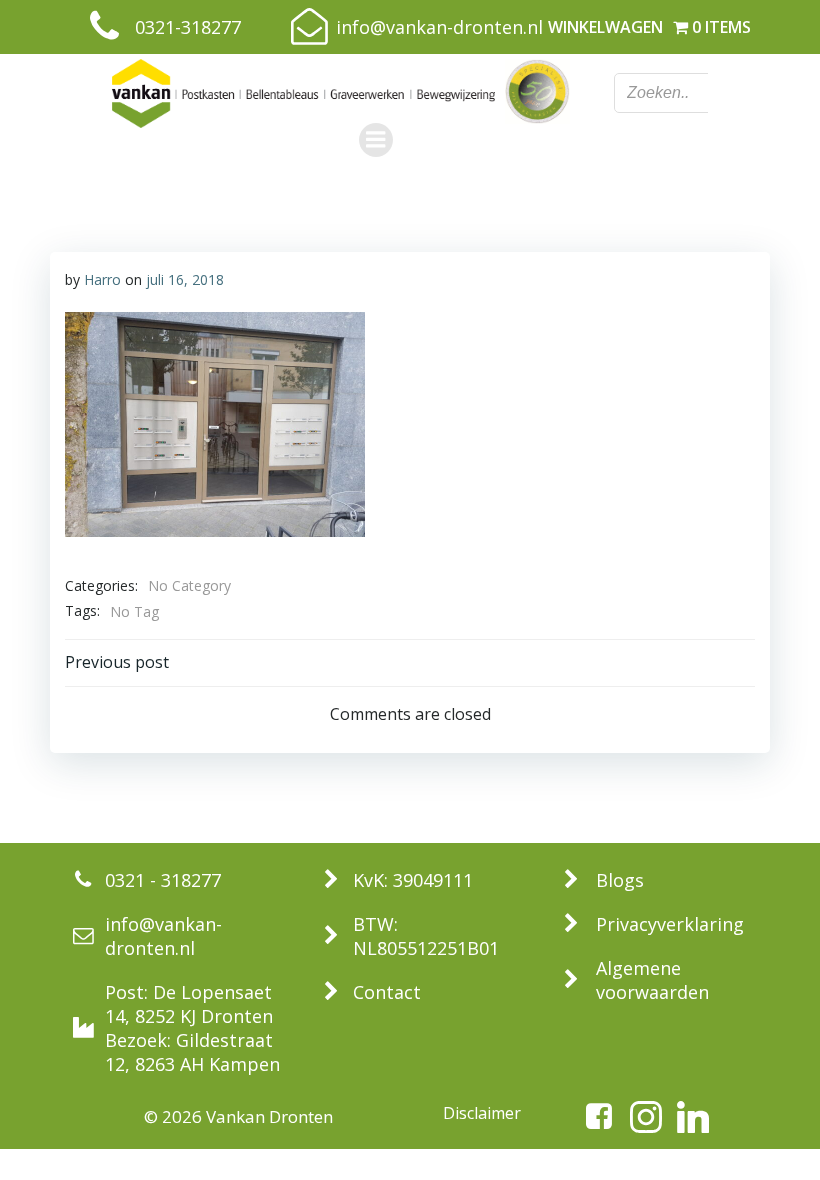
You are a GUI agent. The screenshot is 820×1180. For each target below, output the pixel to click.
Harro (102, 279)
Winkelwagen (605, 27)
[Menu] (376, 140)
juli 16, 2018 (185, 279)
